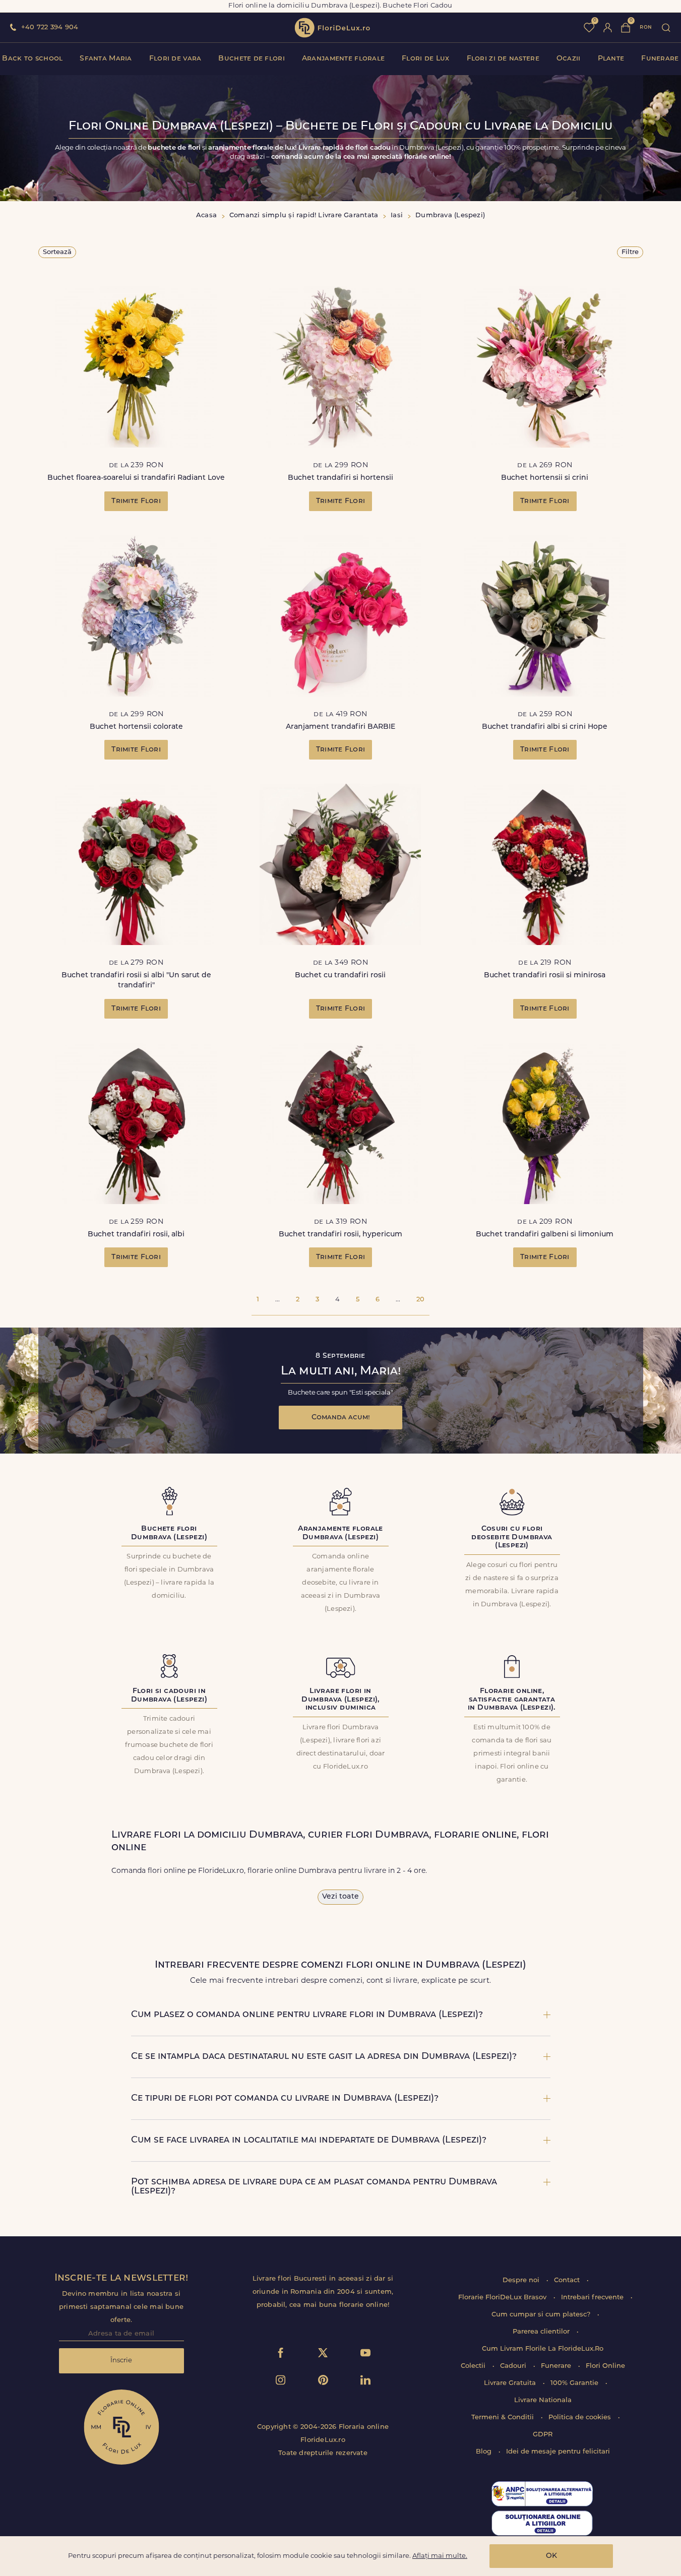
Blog (485, 2452)
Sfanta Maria (106, 59)
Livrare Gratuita (511, 2383)
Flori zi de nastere (503, 59)
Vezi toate (340, 1897)
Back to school (32, 59)
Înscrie (121, 2361)
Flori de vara (175, 59)
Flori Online (605, 2366)
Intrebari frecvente (593, 2298)
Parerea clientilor (542, 2332)
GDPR (543, 2435)
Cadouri (514, 2366)
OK (551, 2556)
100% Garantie (575, 2383)
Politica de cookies (581, 2417)
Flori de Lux (425, 59)
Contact (568, 2280)
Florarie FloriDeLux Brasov (503, 2298)
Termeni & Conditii (504, 2417)
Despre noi (522, 2280)
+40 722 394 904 (50, 27)
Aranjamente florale (343, 59)
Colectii (474, 2366)
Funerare (660, 59)
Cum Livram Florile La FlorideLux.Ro (543, 2349)
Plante (611, 59)
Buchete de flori (251, 59)
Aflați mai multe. (440, 2556)
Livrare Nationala (543, 2400)
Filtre (630, 252)
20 (420, 1300)
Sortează (57, 252)
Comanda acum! (341, 1418)
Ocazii (569, 59)
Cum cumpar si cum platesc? (542, 2315)
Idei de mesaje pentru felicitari (558, 2452)
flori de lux (332, 28)
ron (646, 27)
